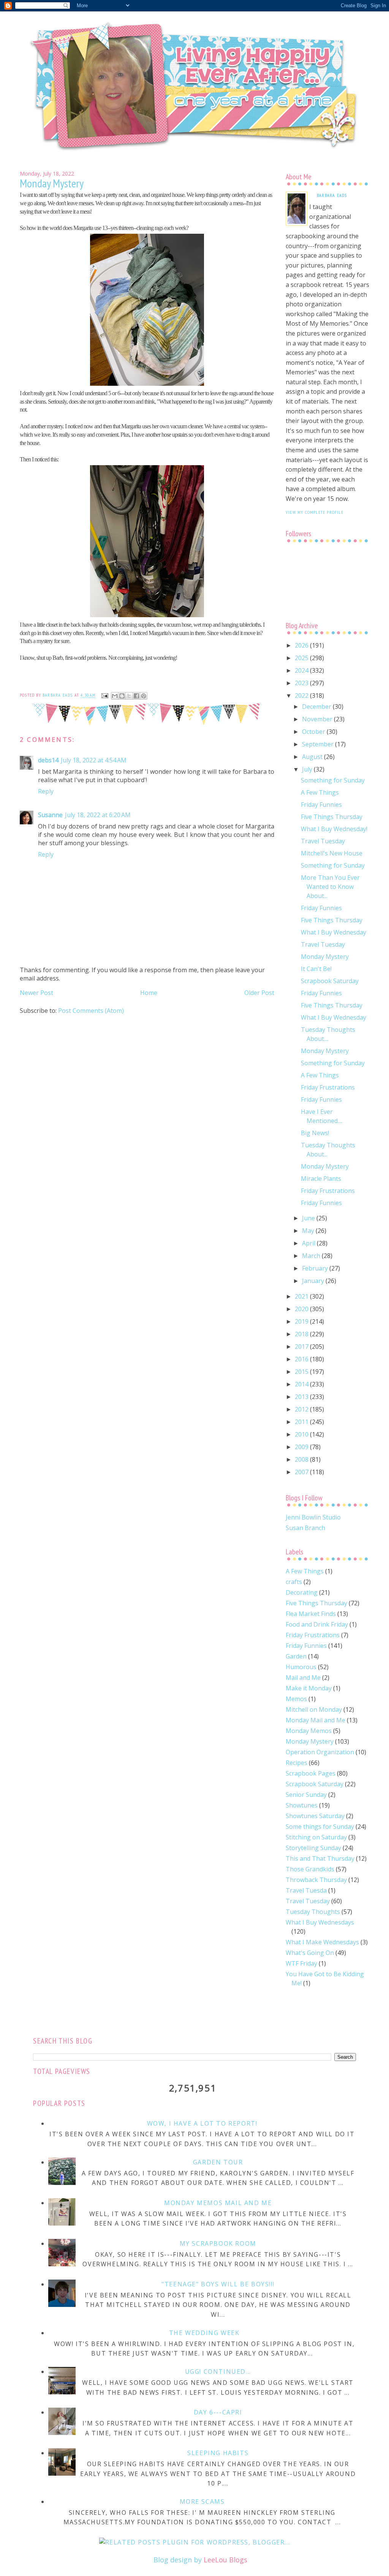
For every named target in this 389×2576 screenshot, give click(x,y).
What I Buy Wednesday (334, 932)
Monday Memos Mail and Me (218, 2203)
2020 (302, 1309)
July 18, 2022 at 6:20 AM (98, 815)
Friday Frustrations (328, 1087)
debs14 (48, 760)
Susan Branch (305, 1528)
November (318, 719)
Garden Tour (218, 2162)
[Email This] (115, 696)
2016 (302, 1359)
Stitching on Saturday (316, 1837)
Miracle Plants (321, 1179)
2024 (302, 670)
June (309, 1218)
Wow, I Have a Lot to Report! (202, 2123)
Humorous (301, 1667)
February (316, 1268)
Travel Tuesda (306, 1890)
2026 (302, 645)
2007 (302, 1472)
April (309, 1243)
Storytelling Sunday (313, 1848)
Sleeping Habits (218, 2453)
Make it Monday (309, 1688)
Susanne (50, 815)
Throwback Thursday (316, 1880)
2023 (302, 683)
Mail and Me (303, 1678)
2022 (302, 695)
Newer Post (36, 993)
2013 (302, 1397)
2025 (302, 658)
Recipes (296, 1763)
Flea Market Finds (311, 1614)
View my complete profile (315, 512)
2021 (302, 1296)
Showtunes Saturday (315, 1816)
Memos (296, 1699)
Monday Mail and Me (315, 1720)
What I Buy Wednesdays (320, 1922)
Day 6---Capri (218, 2412)
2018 (302, 1334)
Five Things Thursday (332, 817)
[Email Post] (104, 695)
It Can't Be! (316, 969)
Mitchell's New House (332, 853)
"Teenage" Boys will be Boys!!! (218, 2284)
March (312, 1256)
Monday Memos (309, 1731)
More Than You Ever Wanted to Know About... (330, 887)
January (314, 1281)
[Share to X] (129, 696)
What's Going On (310, 1953)
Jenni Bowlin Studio (313, 1517)
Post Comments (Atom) (91, 1011)
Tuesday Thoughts (313, 1912)
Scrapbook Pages (311, 1773)
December (317, 707)
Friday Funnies (321, 805)
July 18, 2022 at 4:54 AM (94, 760)
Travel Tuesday (323, 841)
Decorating (302, 1592)
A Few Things (320, 792)
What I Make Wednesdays (322, 1942)
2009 (302, 1447)
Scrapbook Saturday (330, 981)
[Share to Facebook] (136, 696)
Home (149, 993)
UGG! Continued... (218, 2372)
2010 (302, 1434)
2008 (302, 1459)
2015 (302, 1372)
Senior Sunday (306, 1795)
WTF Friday (301, 1963)
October (314, 732)
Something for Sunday (333, 780)
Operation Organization (320, 1752)
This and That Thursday (320, 1858)
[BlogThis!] (122, 696)
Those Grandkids (310, 1869)
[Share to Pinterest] (144, 696)
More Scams (202, 2502)
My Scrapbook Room (218, 2243)
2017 (302, 1347)
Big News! (315, 1133)
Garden (296, 1656)
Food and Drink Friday (317, 1624)
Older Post (259, 993)
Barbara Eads (332, 195)
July (308, 769)
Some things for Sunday (320, 1827)
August (313, 757)
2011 (302, 1422)
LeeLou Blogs (225, 2560)
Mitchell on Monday (314, 1709)
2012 (302, 1409)
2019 (302, 1321)
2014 (302, 1384)
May (309, 1231)
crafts (294, 1582)
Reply (46, 791)
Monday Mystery (325, 957)
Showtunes (302, 1805)
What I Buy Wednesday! (334, 829)
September (319, 744)
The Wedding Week (204, 2333)
